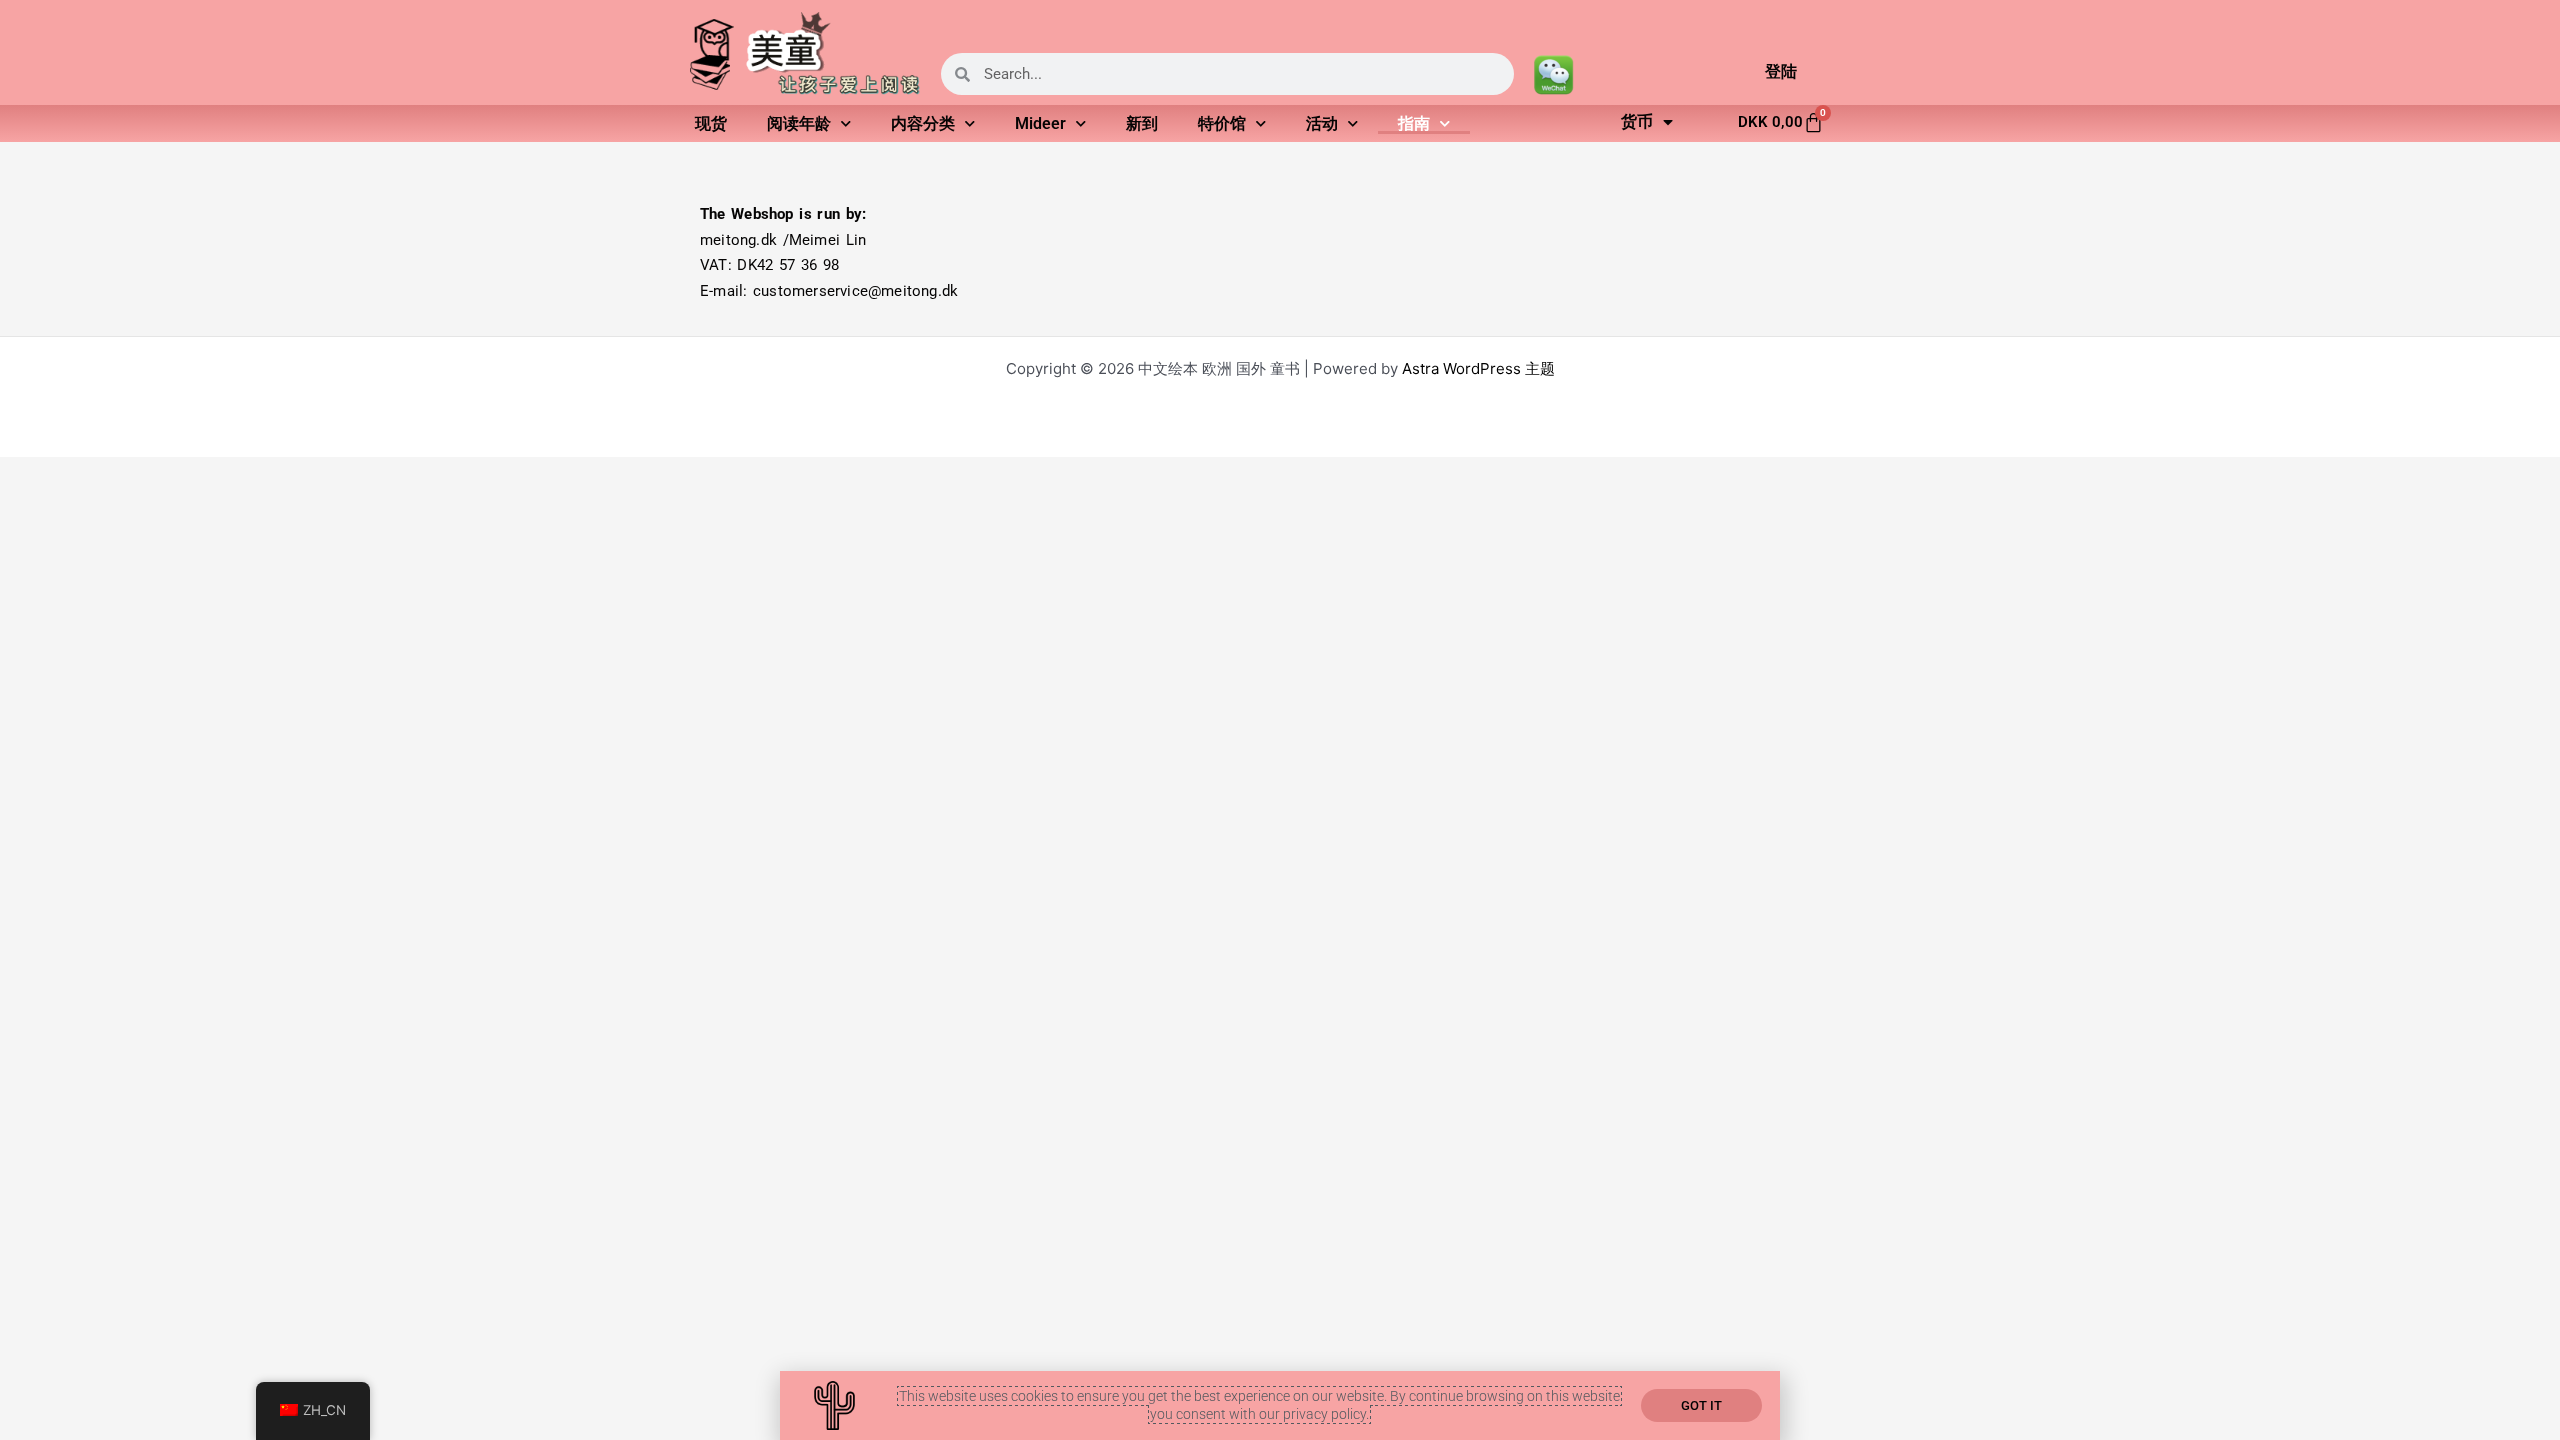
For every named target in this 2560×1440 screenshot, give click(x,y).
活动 (1322, 123)
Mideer (1040, 123)
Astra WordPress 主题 (1478, 368)
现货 (711, 123)
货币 (1637, 121)
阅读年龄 (799, 123)
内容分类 (923, 123)
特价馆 (1222, 123)
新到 (1142, 123)
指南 (1414, 123)
